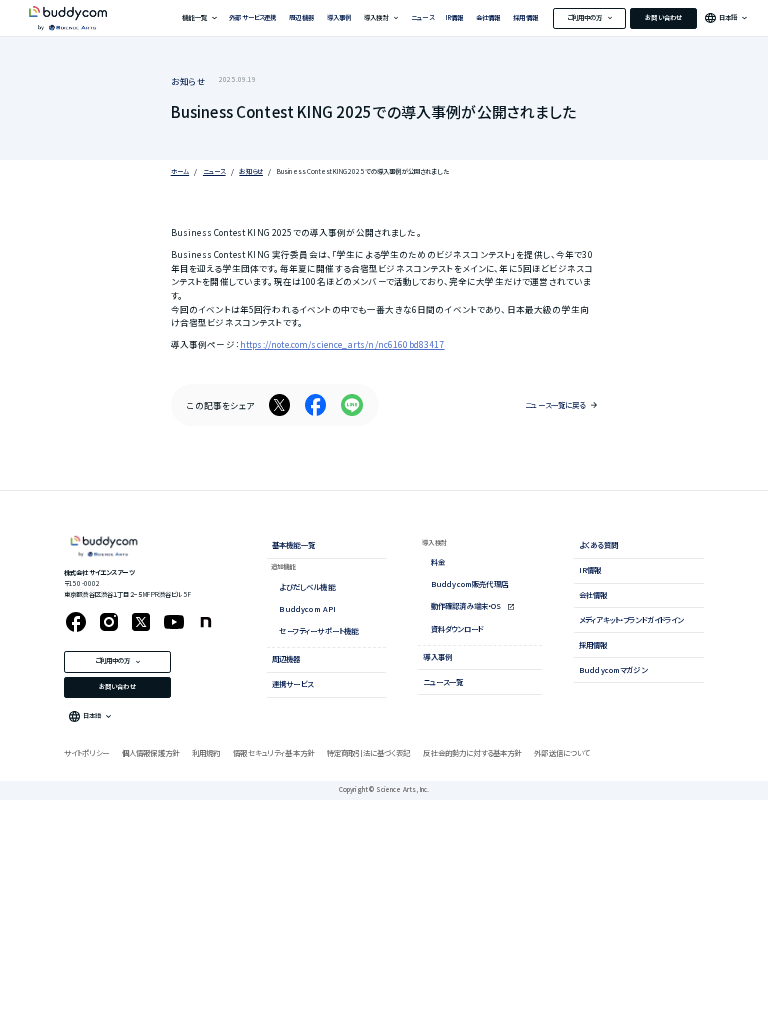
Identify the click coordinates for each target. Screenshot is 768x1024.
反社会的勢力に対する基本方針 (472, 752)
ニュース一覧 (443, 681)
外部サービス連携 (252, 17)
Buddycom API (307, 608)
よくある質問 (598, 544)
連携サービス (292, 683)
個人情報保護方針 (150, 752)
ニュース (422, 17)
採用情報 (525, 17)
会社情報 (488, 17)
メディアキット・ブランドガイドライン (631, 619)
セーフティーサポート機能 (318, 630)
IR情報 (454, 17)
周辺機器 (301, 17)
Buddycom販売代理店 (469, 583)
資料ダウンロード (457, 628)
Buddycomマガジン (613, 669)
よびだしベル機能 (306, 586)
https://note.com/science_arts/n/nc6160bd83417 (342, 344)
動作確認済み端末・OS (467, 605)
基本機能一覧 (293, 544)
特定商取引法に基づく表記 (369, 752)
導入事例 (339, 17)
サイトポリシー (86, 752)
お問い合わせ (663, 17)
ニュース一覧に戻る (555, 404)
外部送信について (561, 752)
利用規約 (206, 752)
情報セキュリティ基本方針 (273, 752)
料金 (438, 561)
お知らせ (189, 81)
